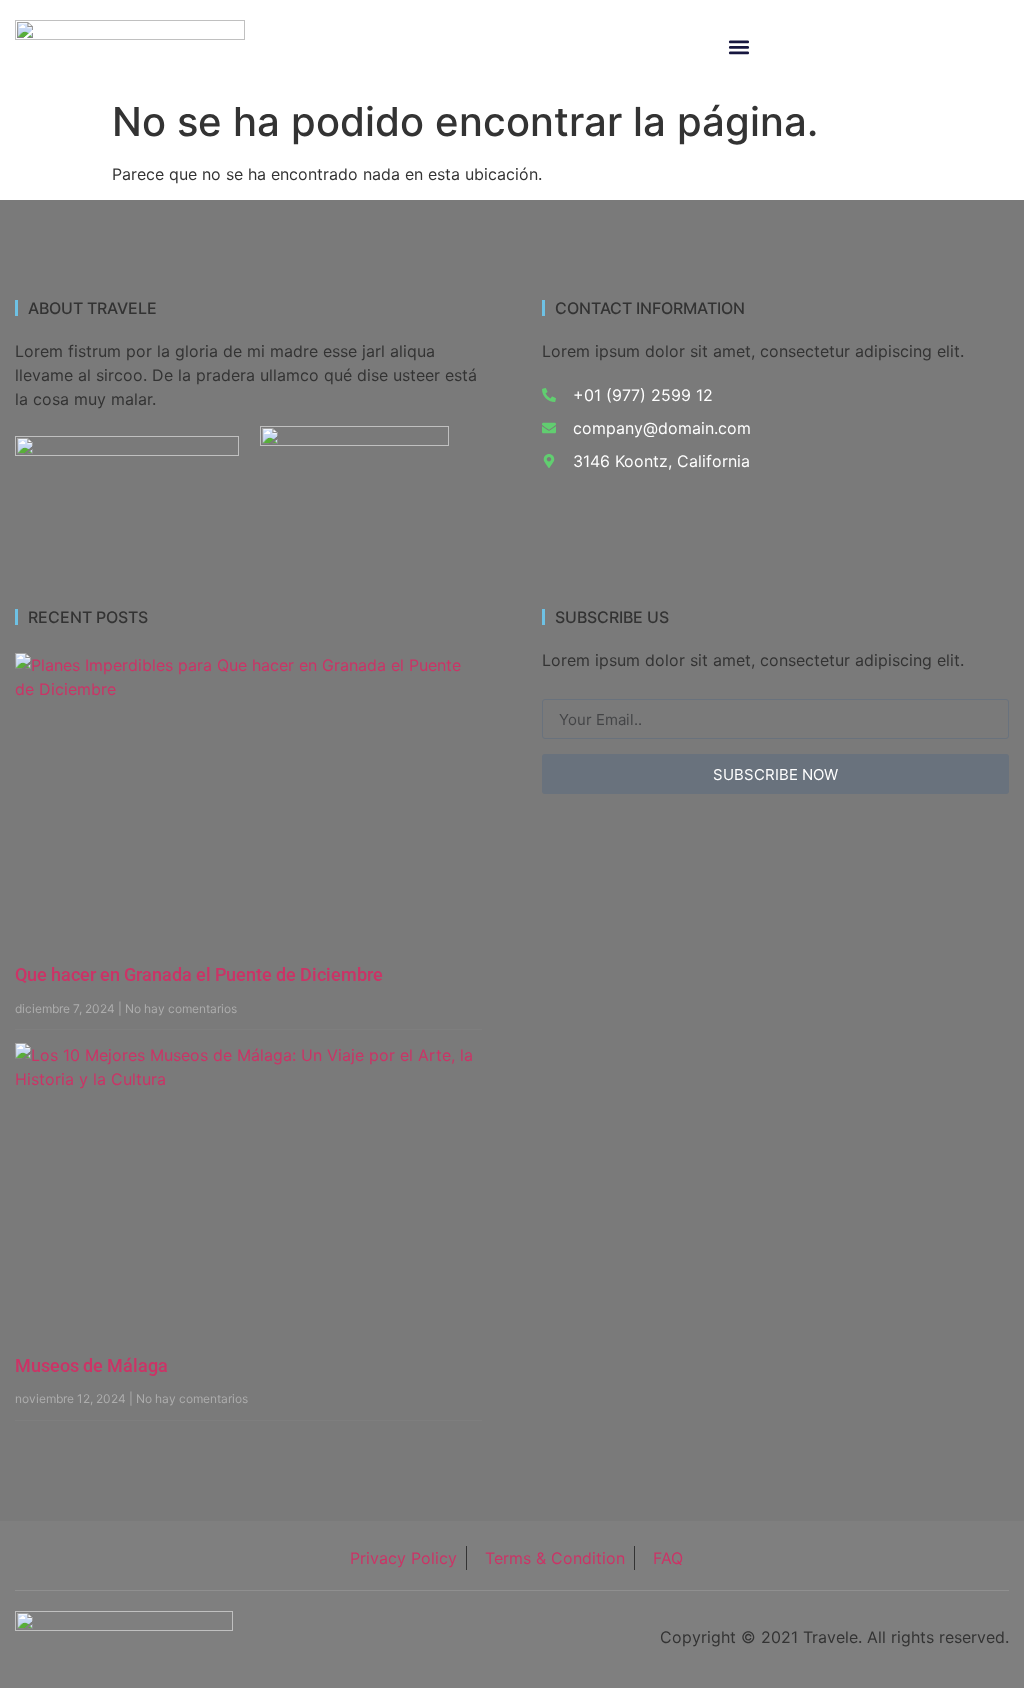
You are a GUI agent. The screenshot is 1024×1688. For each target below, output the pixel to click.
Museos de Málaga (91, 1365)
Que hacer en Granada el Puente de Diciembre (199, 974)
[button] (738, 47)
